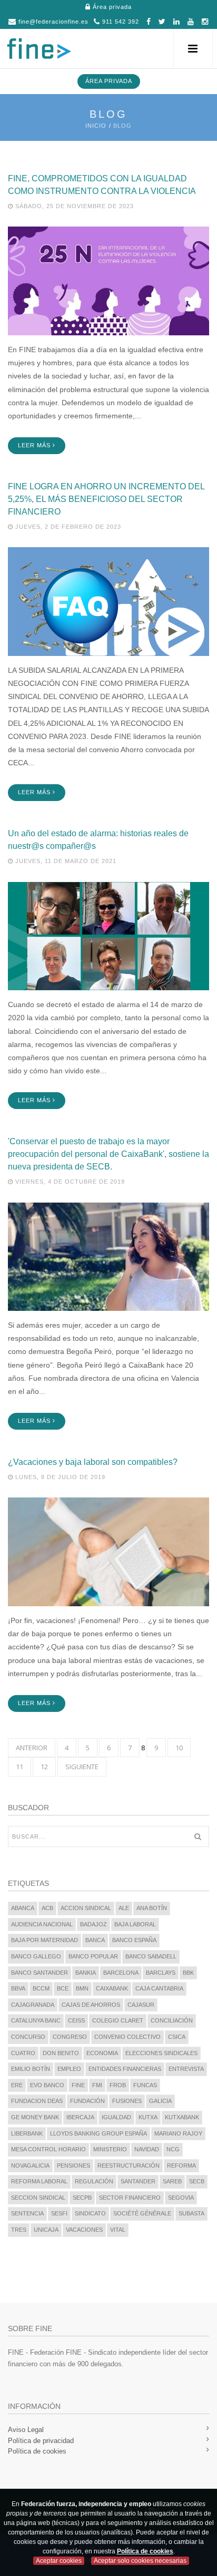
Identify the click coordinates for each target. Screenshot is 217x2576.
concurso (28, 2037)
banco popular (93, 1956)
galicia (160, 2101)
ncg (173, 2149)
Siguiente (82, 1767)
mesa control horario (48, 2149)
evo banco (47, 2085)
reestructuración (129, 2166)
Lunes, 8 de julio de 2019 (59, 1477)
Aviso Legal (26, 2430)
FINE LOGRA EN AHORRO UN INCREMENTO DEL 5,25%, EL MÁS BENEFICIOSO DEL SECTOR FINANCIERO (106, 499)
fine (78, 2085)
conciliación (172, 2020)
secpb (82, 2198)
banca (95, 1940)
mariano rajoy (178, 2133)
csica (177, 2037)
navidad (147, 2149)
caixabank (112, 1988)
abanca (23, 1908)
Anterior (32, 1748)
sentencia (27, 2213)
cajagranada (33, 2005)
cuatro (23, 2053)
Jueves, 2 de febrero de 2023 (67, 527)
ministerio (110, 2149)
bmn (82, 1988)
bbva (18, 1988)
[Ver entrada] (108, 280)
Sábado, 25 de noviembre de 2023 (73, 206)
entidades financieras (125, 2069)
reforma (181, 2166)
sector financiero (130, 2198)
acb (47, 1908)
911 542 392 (120, 22)
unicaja (46, 2230)
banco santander (40, 1973)
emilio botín (31, 2069)
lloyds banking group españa (98, 2133)
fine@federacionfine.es (52, 22)
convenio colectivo (127, 2037)
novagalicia (30, 2166)
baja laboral (135, 1924)
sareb (172, 2181)
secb (197, 2181)
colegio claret (118, 2020)
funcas (145, 2085)
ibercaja (80, 2117)
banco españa (134, 1940)
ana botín (152, 1908)
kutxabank (182, 2117)
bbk (188, 1973)
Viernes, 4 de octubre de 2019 (69, 1182)
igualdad (116, 2117)
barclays (161, 1973)
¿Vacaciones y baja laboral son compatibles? (93, 1462)
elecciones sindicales (161, 2053)
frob (118, 2085)
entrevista (186, 2069)
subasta (191, 2213)
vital (118, 2230)
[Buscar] (198, 1836)
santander (138, 2181)
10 (179, 1748)
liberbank (27, 2133)
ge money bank (35, 2117)
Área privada (111, 7)
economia (102, 2053)
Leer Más (35, 445)
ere (17, 2085)
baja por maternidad (45, 1940)
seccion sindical (38, 2198)
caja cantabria (159, 1988)
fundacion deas (37, 2101)
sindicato (90, 2213)
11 (19, 1767)
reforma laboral (39, 2181)
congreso (70, 2037)
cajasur (141, 2005)
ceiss (76, 2020)
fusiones (127, 2101)
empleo (69, 2069)
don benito (61, 2053)
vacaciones (84, 2230)
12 (44, 1767)
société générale (142, 2213)
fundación (87, 2101)
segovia (181, 2198)
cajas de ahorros (91, 2005)
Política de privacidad (41, 2441)
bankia (86, 1973)
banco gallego (36, 1956)
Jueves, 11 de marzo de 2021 (65, 861)
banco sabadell (151, 1956)
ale (124, 1908)
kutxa (148, 2117)
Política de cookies (37, 2451)
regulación (94, 2181)
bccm (41, 1988)
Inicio (96, 126)
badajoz (93, 1924)
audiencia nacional (42, 1924)
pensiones (73, 2166)
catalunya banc (36, 2020)
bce (63, 1988)
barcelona (121, 1973)
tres (19, 2230)
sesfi (59, 2213)
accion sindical (86, 1908)
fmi (97, 2085)
